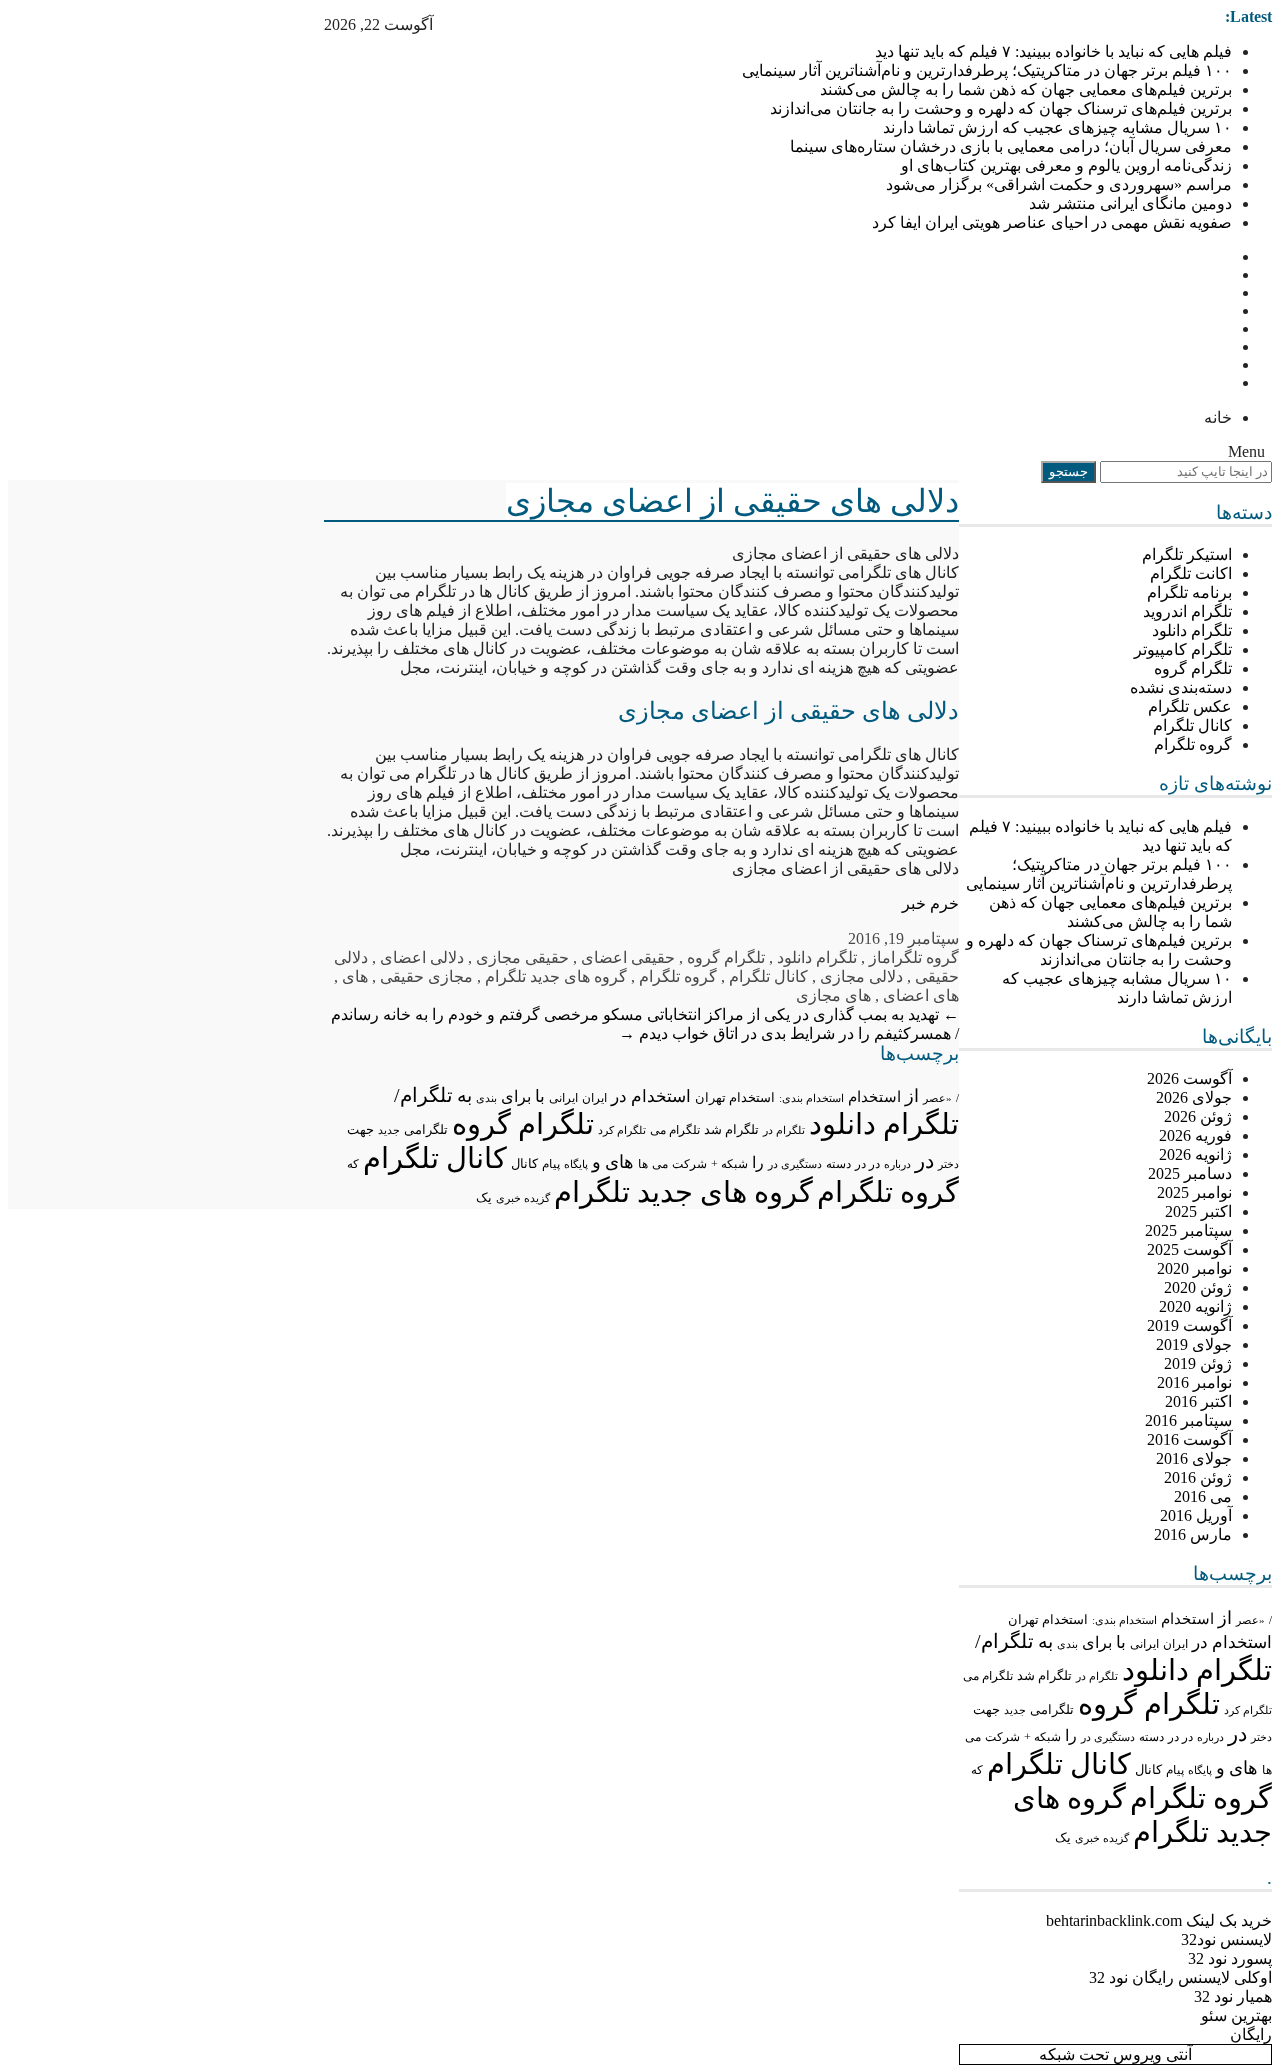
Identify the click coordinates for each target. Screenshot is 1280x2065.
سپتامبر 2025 (1188, 1230)
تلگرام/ (1004, 1641)
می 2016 (1203, 1496)
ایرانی (1144, 1644)
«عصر (1250, 1620)
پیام (1175, 1770)
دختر (1261, 1737)
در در (1180, 1737)
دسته (1151, 1737)
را (1071, 1735)
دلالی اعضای (422, 957)
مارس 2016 (1193, 1534)
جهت (986, 1710)
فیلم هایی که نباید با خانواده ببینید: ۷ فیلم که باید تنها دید (1053, 51)
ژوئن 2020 (1198, 1287)
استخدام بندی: (1124, 1620)
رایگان (1251, 2034)
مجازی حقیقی (426, 976)
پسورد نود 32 (1230, 1958)
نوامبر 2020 (1194, 1268)
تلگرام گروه (1193, 668)
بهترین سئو (1236, 2015)
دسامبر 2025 (1190, 1173)
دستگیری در (1108, 1737)
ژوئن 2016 (1198, 1477)
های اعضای (921, 995)
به (1045, 1641)
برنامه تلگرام (1189, 592)
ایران (1175, 1644)
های (1243, 1768)
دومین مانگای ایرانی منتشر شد (1130, 203)
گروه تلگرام (1193, 744)
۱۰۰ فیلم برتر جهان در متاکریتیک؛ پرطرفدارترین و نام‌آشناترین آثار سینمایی (987, 70)
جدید (1015, 1710)
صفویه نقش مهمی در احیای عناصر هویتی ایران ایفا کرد (1052, 222)
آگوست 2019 (1189, 1325)
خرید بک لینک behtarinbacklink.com (1159, 1920)
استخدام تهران (1048, 1619)
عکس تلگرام (1190, 706)
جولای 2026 (1194, 1097)
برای (1097, 1642)
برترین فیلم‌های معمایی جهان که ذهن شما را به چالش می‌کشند (1026, 89)
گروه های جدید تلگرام (556, 976)
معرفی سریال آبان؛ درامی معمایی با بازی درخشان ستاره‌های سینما (1011, 146)
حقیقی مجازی (522, 957)
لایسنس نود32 (1226, 1939)
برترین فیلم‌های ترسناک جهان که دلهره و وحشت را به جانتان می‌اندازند (1001, 108)
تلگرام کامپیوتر (1183, 649)
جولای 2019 (1194, 1344)
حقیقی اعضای (628, 957)
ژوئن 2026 (1198, 1116)
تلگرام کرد (1248, 1710)
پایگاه (1200, 1770)
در (1237, 1734)
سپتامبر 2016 (1188, 1420)
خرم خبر (930, 903)
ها (1267, 1770)
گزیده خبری (1102, 1838)
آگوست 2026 (1189, 1078)
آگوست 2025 (1189, 1249)
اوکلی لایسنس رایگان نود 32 (1180, 1977)
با (1121, 1642)
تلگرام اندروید (1187, 611)
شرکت (1002, 1737)
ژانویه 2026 (1195, 1154)
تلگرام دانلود (1192, 630)
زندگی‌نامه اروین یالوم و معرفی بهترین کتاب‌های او (1066, 165)
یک (1063, 1838)
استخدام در (1232, 1642)
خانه (1218, 417)
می (973, 1737)
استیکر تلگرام (1187, 554)
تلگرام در (1097, 1676)
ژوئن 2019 (1198, 1363)
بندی (1067, 1644)
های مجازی (833, 995)
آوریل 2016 (1196, 1515)
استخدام (1187, 1619)
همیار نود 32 (1233, 1996)
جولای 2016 (1194, 1458)
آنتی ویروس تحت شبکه (1115, 2054)
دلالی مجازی (861, 976)
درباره (1210, 1737)
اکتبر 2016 (1198, 1401)
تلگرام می (988, 1676)
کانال (1148, 1770)
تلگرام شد (1044, 1675)
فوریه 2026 (1195, 1135)
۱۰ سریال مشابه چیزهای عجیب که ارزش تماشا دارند (1057, 127)
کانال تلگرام (1192, 725)
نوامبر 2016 (1194, 1382)
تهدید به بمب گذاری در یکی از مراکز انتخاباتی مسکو (781, 1014)
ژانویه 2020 (1195, 1306)
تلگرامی (1052, 1709)
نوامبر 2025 (1194, 1192)
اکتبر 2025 (1198, 1211)
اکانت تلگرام (1191, 573)
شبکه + (1042, 1737)
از (1225, 1618)
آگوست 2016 (1189, 1439)
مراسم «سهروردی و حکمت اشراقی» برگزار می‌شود (1059, 184)
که (977, 1770)
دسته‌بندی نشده (1181, 687)
